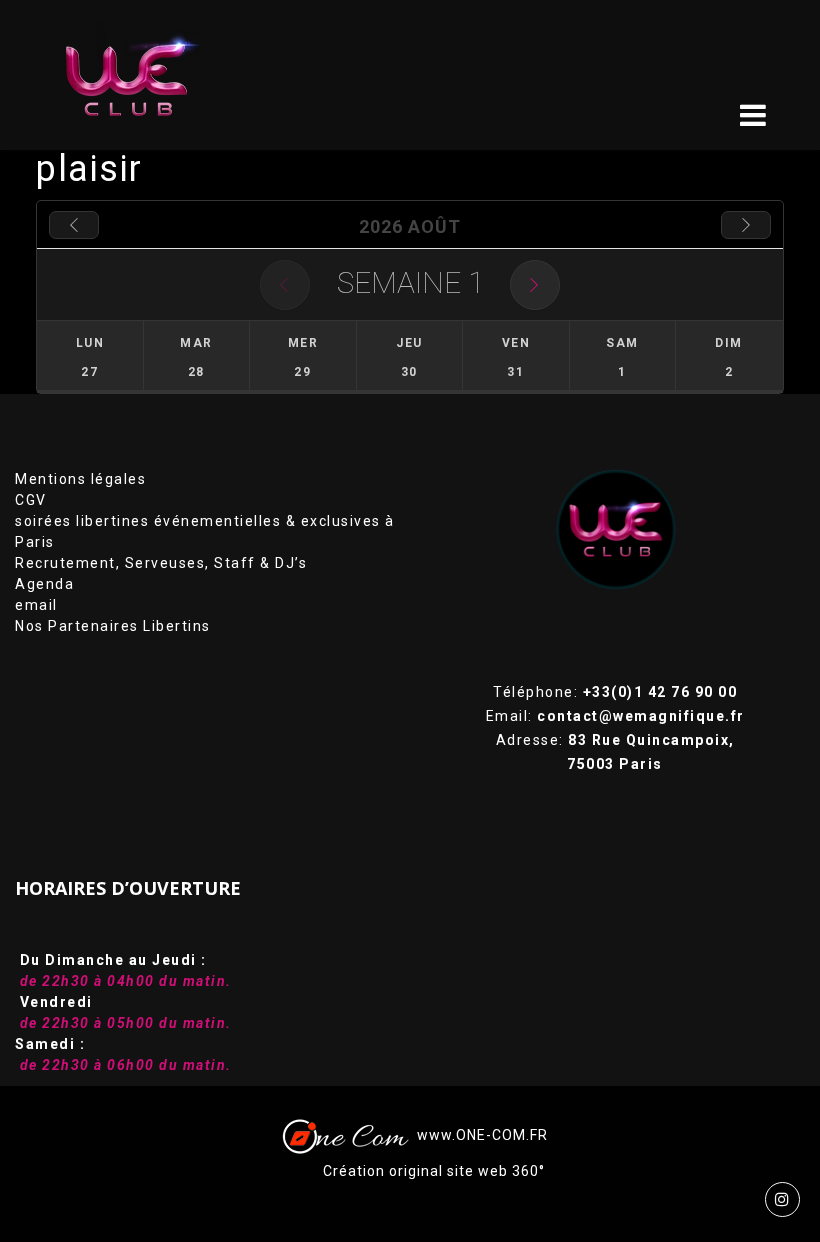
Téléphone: (615, 692)
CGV (31, 500)
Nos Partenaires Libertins (113, 626)
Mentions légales (80, 479)
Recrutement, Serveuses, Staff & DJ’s (161, 563)
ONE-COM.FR (502, 1135)
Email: (615, 716)
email (36, 605)
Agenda (44, 584)
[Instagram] (782, 1199)
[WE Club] (141, 75)
